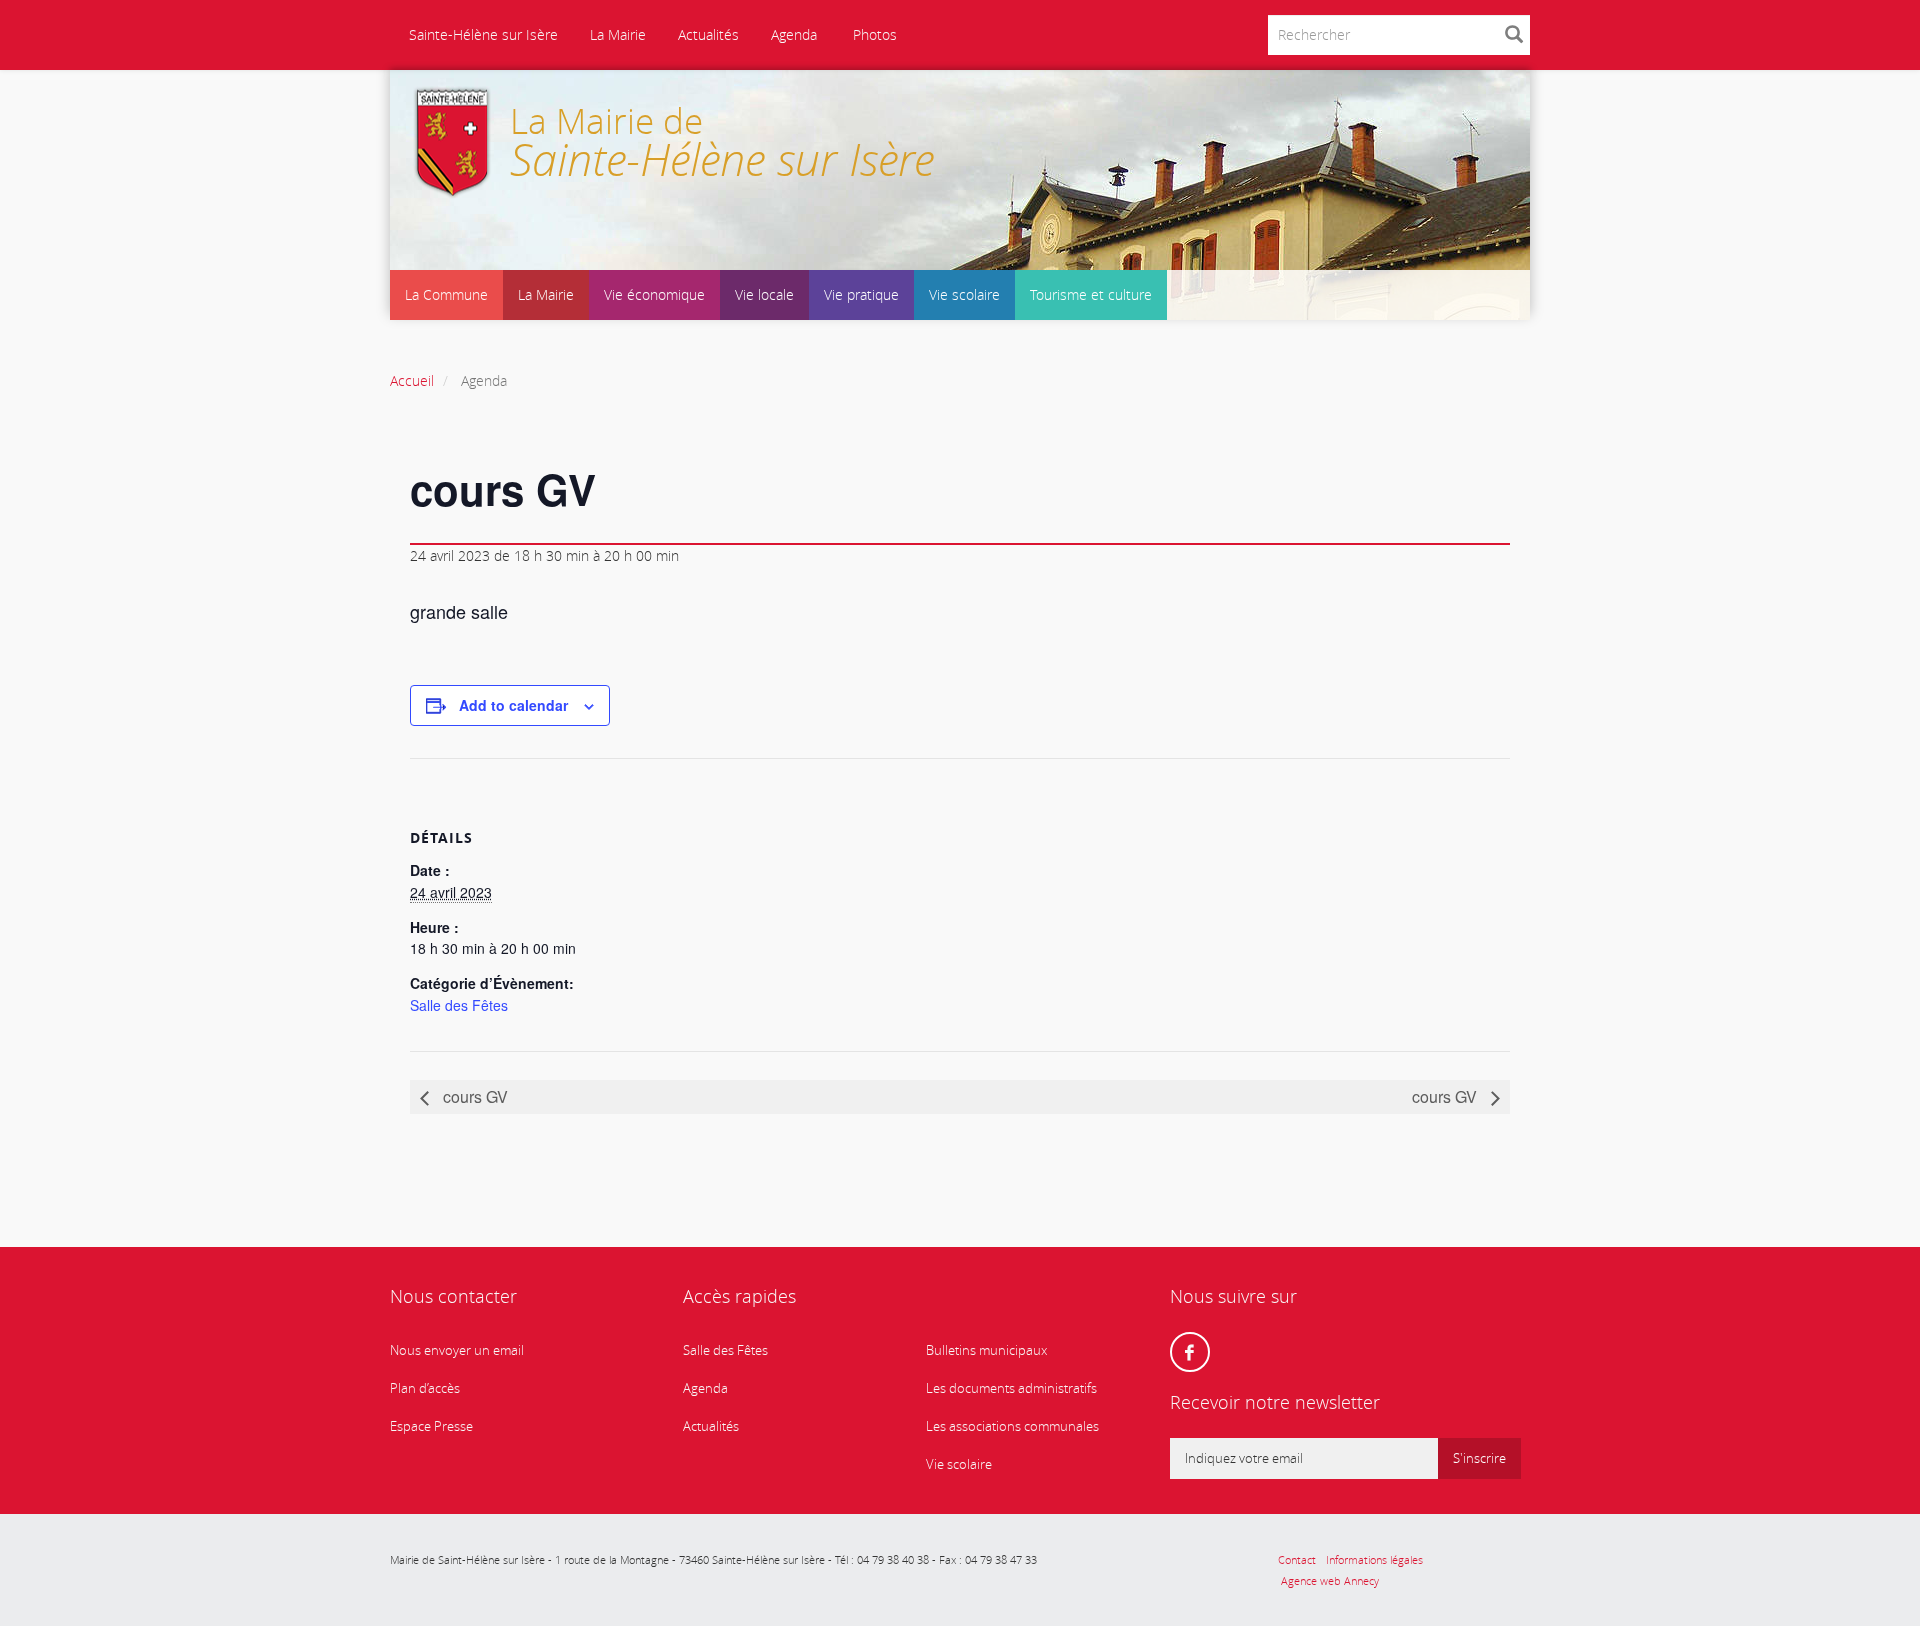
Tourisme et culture (1091, 294)
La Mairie (618, 34)
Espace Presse (431, 1426)
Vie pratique (861, 294)
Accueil (412, 380)
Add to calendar (513, 705)
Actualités (708, 34)
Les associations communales (1012, 1426)
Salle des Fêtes (459, 1005)
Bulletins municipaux (986, 1350)
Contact (1297, 1559)
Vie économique (654, 294)
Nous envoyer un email (457, 1350)
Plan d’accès (425, 1388)
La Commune (446, 294)
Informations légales (1374, 1559)
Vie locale (764, 294)
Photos (873, 34)
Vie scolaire (964, 294)
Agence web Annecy (1328, 1580)
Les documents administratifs (1011, 1388)
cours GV (473, 1096)
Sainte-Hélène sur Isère (481, 34)
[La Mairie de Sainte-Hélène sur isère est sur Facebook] (1190, 1352)
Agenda (794, 34)
